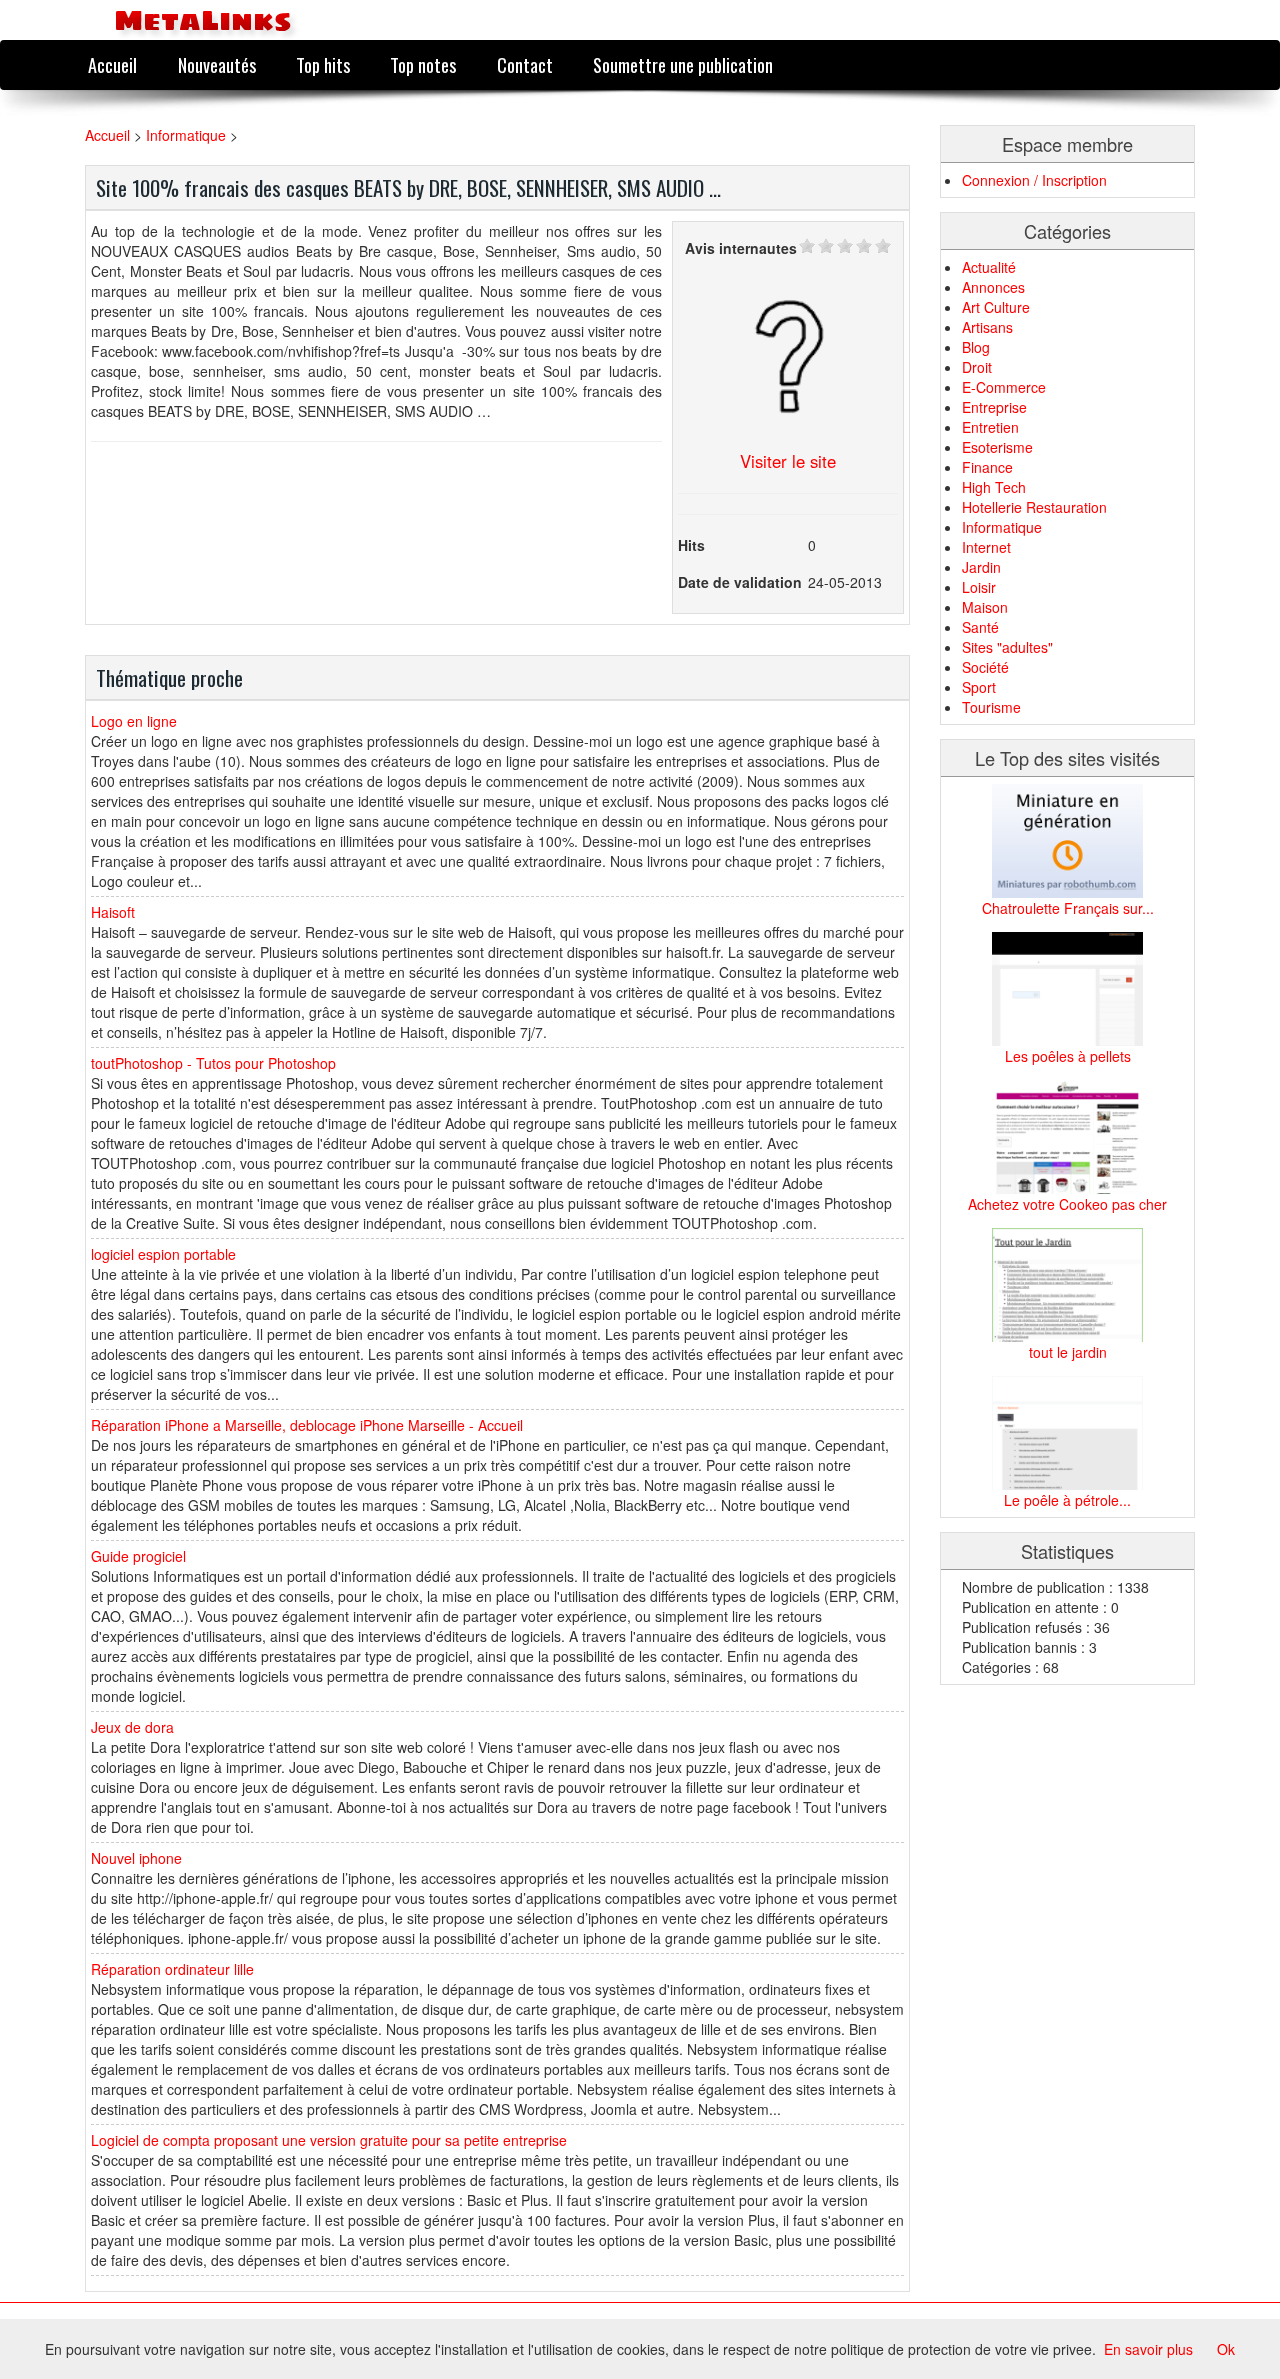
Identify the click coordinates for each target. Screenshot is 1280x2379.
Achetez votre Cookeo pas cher (1067, 1204)
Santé (980, 627)
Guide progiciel (138, 1556)
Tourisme (991, 707)
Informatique (186, 135)
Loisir (979, 587)
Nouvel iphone (136, 1858)
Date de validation (740, 582)
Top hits (323, 64)
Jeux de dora (132, 1727)
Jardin (981, 567)
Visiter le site (788, 461)
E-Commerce (1004, 387)
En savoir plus (1148, 2349)
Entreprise (994, 407)
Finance (987, 467)
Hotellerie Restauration (1034, 507)
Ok (1226, 2349)
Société (985, 667)
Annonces (993, 287)
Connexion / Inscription (1034, 180)
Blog (976, 347)
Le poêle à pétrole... (1067, 1500)
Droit (977, 367)
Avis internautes (741, 248)
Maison (985, 607)
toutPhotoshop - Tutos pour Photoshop (213, 1063)
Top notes (423, 64)
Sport (979, 687)
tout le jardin (1068, 1352)
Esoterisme (997, 447)
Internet (986, 547)
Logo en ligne (134, 721)
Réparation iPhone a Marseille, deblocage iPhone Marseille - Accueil (307, 1425)
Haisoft (113, 912)
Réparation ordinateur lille (172, 1969)
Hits (691, 545)
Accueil (112, 64)
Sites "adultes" (1007, 647)
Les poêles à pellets (1068, 1056)
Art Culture (996, 307)
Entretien (990, 427)
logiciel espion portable (163, 1254)
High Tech (994, 487)
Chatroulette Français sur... (1068, 908)
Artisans (987, 327)
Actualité (989, 267)
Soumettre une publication (683, 64)
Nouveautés (217, 64)
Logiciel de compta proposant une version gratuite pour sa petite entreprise (329, 2140)
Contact (525, 64)
